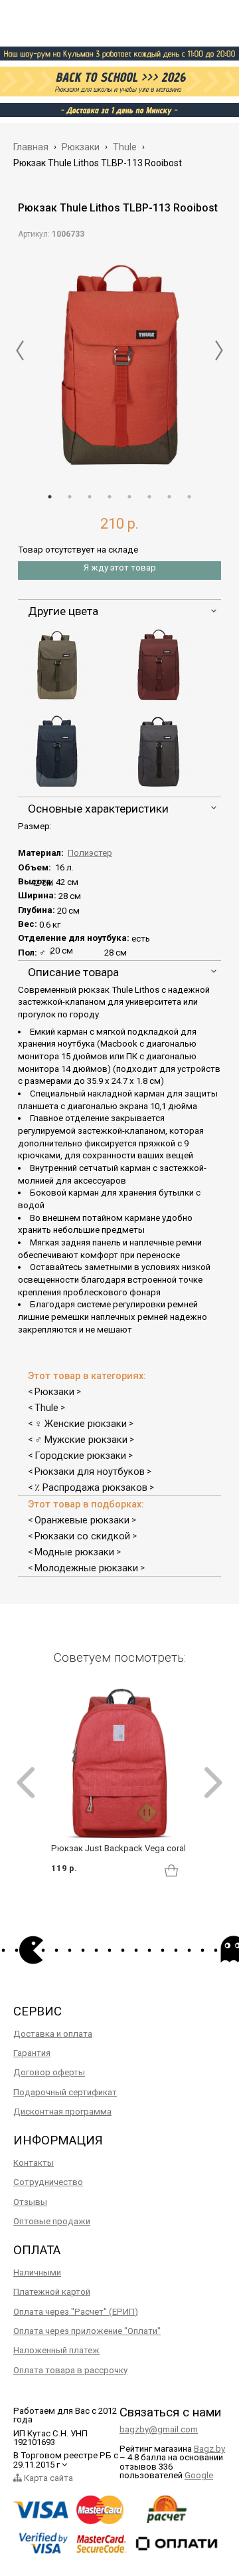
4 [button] (110, 497)
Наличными (37, 2272)
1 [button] (50, 497)
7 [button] (169, 497)
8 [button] (189, 497)
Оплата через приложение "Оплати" (87, 2331)
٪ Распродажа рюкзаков (91, 1487)
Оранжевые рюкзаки (82, 1520)
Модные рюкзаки (74, 1552)
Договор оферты (49, 2072)
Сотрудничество (48, 2182)
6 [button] (149, 497)
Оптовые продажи (52, 2221)
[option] (119, 362)
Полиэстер (90, 853)
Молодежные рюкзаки (86, 1568)
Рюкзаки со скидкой (82, 1536)
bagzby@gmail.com (159, 2429)
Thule (46, 1408)
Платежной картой (52, 2292)
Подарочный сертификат (65, 2092)
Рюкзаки (54, 1392)
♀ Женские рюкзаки (81, 1424)
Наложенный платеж (56, 2350)
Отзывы (30, 2202)
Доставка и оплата (53, 2034)
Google (199, 2475)
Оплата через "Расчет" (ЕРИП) (76, 2312)
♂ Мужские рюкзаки (81, 1440)
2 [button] (70, 497)
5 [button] (129, 497)
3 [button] (90, 497)
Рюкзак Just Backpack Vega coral (119, 1848)
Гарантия (32, 2053)
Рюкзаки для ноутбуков (90, 1472)
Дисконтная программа (62, 2112)
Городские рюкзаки (80, 1456)
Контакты (34, 2163)
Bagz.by (209, 2449)
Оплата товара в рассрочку (70, 2370)
